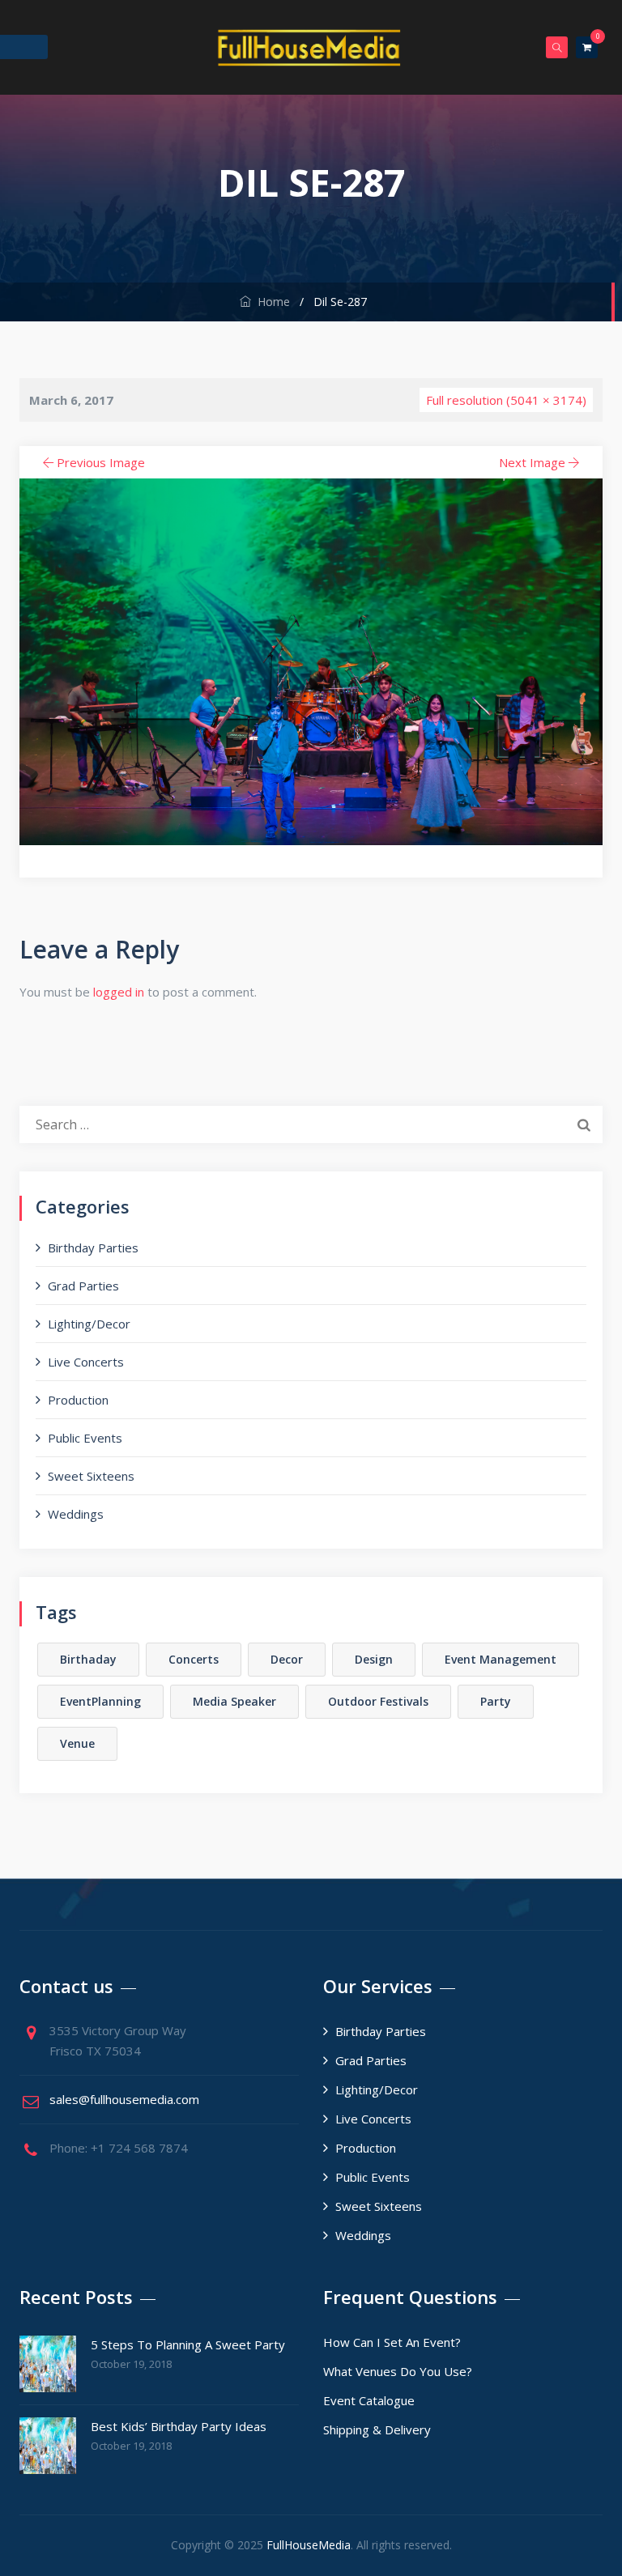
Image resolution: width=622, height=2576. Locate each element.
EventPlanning (100, 1701)
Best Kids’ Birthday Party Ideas (179, 2426)
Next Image (532, 462)
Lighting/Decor (89, 1324)
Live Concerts (86, 1362)
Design (374, 1659)
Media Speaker (234, 1701)
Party (496, 1701)
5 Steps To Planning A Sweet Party (188, 2344)
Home (271, 302)
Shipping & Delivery (377, 2429)
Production (78, 1400)
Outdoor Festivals (378, 1701)
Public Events (85, 1438)
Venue (77, 1743)
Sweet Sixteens (91, 1476)
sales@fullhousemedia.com (124, 2099)
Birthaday (88, 1659)
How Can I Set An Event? (392, 2342)
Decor (287, 1659)
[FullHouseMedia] (309, 47)
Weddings (76, 1514)
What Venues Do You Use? (398, 2371)
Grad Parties (83, 1286)
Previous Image (101, 462)
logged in (119, 992)
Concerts (194, 1659)
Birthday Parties (93, 1248)
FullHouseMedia (309, 2545)
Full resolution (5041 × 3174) (506, 400)
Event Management (501, 1659)
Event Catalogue (369, 2400)
